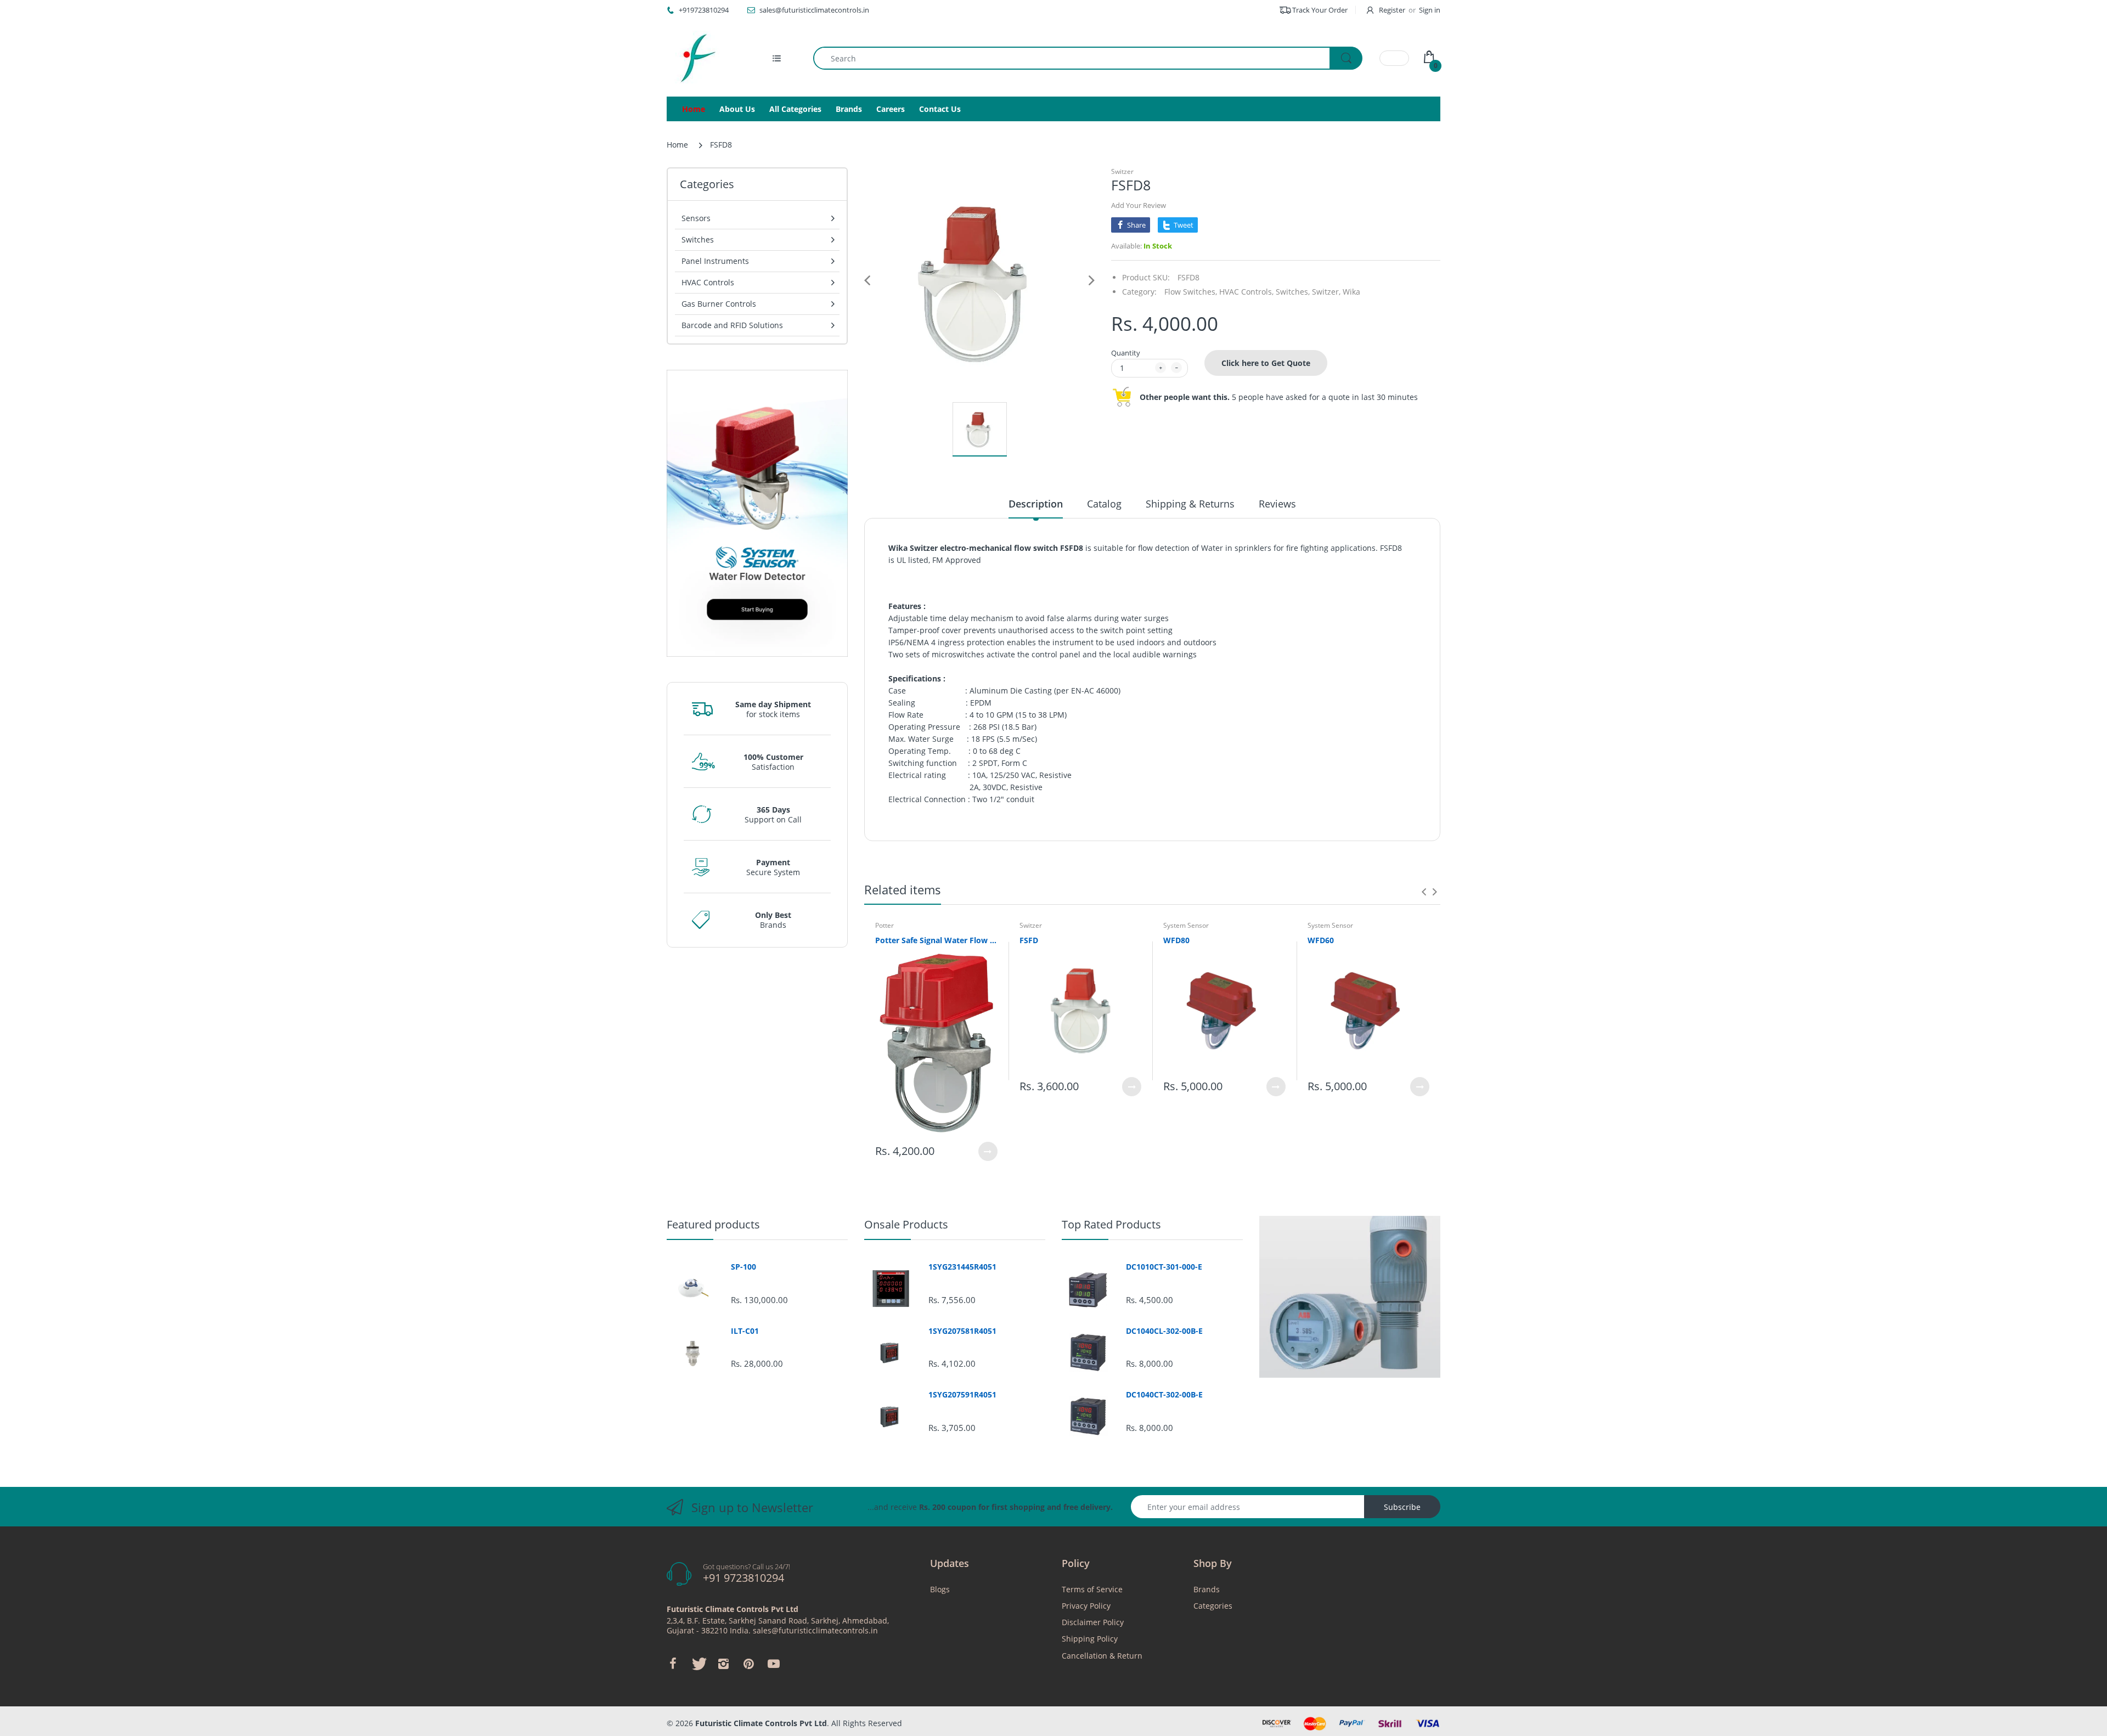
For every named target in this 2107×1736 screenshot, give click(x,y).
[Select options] (988, 1151)
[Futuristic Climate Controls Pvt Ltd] (694, 58)
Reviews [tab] (1277, 504)
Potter (885, 925)
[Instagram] (723, 1664)
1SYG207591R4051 (962, 1395)
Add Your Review (1139, 205)
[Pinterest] (748, 1664)
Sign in (1430, 10)
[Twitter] (698, 1664)
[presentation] (1424, 892)
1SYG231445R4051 (962, 1267)
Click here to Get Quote (1266, 363)
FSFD (1029, 940)
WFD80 (1176, 940)
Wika (1351, 292)
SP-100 (743, 1267)
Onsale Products (906, 1224)
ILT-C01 (745, 1331)
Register (1392, 10)
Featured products (713, 1224)
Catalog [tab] (1104, 504)
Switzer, (1326, 292)
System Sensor (1186, 925)
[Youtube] (774, 1664)
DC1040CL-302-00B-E (1164, 1331)
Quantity (1126, 353)
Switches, (1293, 292)
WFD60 (1321, 940)
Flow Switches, (1191, 292)
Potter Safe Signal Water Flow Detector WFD (936, 940)
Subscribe (1402, 1507)
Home (677, 145)
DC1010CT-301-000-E (1164, 1267)
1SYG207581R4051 (962, 1331)
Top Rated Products (1111, 1224)
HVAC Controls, (1246, 292)
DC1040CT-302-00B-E (1164, 1395)
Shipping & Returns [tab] (1190, 504)
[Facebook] (673, 1664)
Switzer (1122, 171)
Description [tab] (1036, 504)
